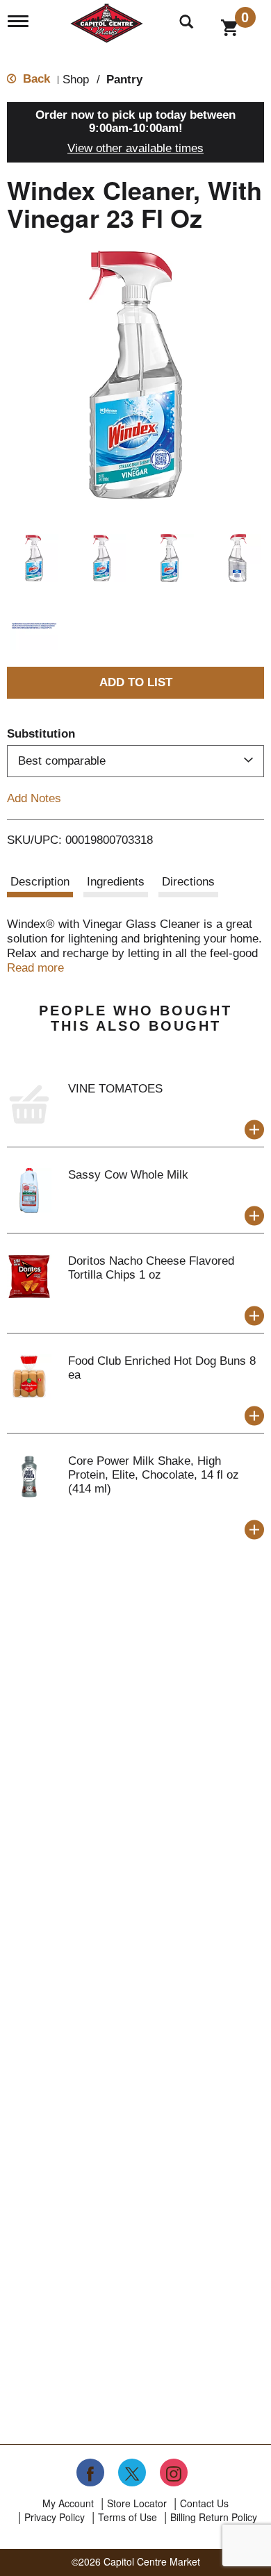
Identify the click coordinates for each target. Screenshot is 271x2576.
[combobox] (135, 761)
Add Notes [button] (34, 798)
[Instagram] (174, 2473)
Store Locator (137, 2503)
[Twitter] (132, 2473)
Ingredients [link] (116, 882)
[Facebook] (90, 2473)
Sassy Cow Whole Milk (128, 1175)
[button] (34, 558)
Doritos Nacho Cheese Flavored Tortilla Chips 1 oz (151, 1268)
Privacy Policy (55, 2517)
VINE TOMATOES (115, 1089)
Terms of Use (128, 2517)
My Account (68, 2503)
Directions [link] (188, 882)
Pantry (124, 80)
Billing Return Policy (214, 2517)
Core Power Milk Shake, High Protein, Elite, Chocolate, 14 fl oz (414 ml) (154, 1475)
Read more (35, 968)
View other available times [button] (135, 148)
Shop (76, 80)
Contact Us (204, 2503)
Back (35, 79)
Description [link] (40, 882)
